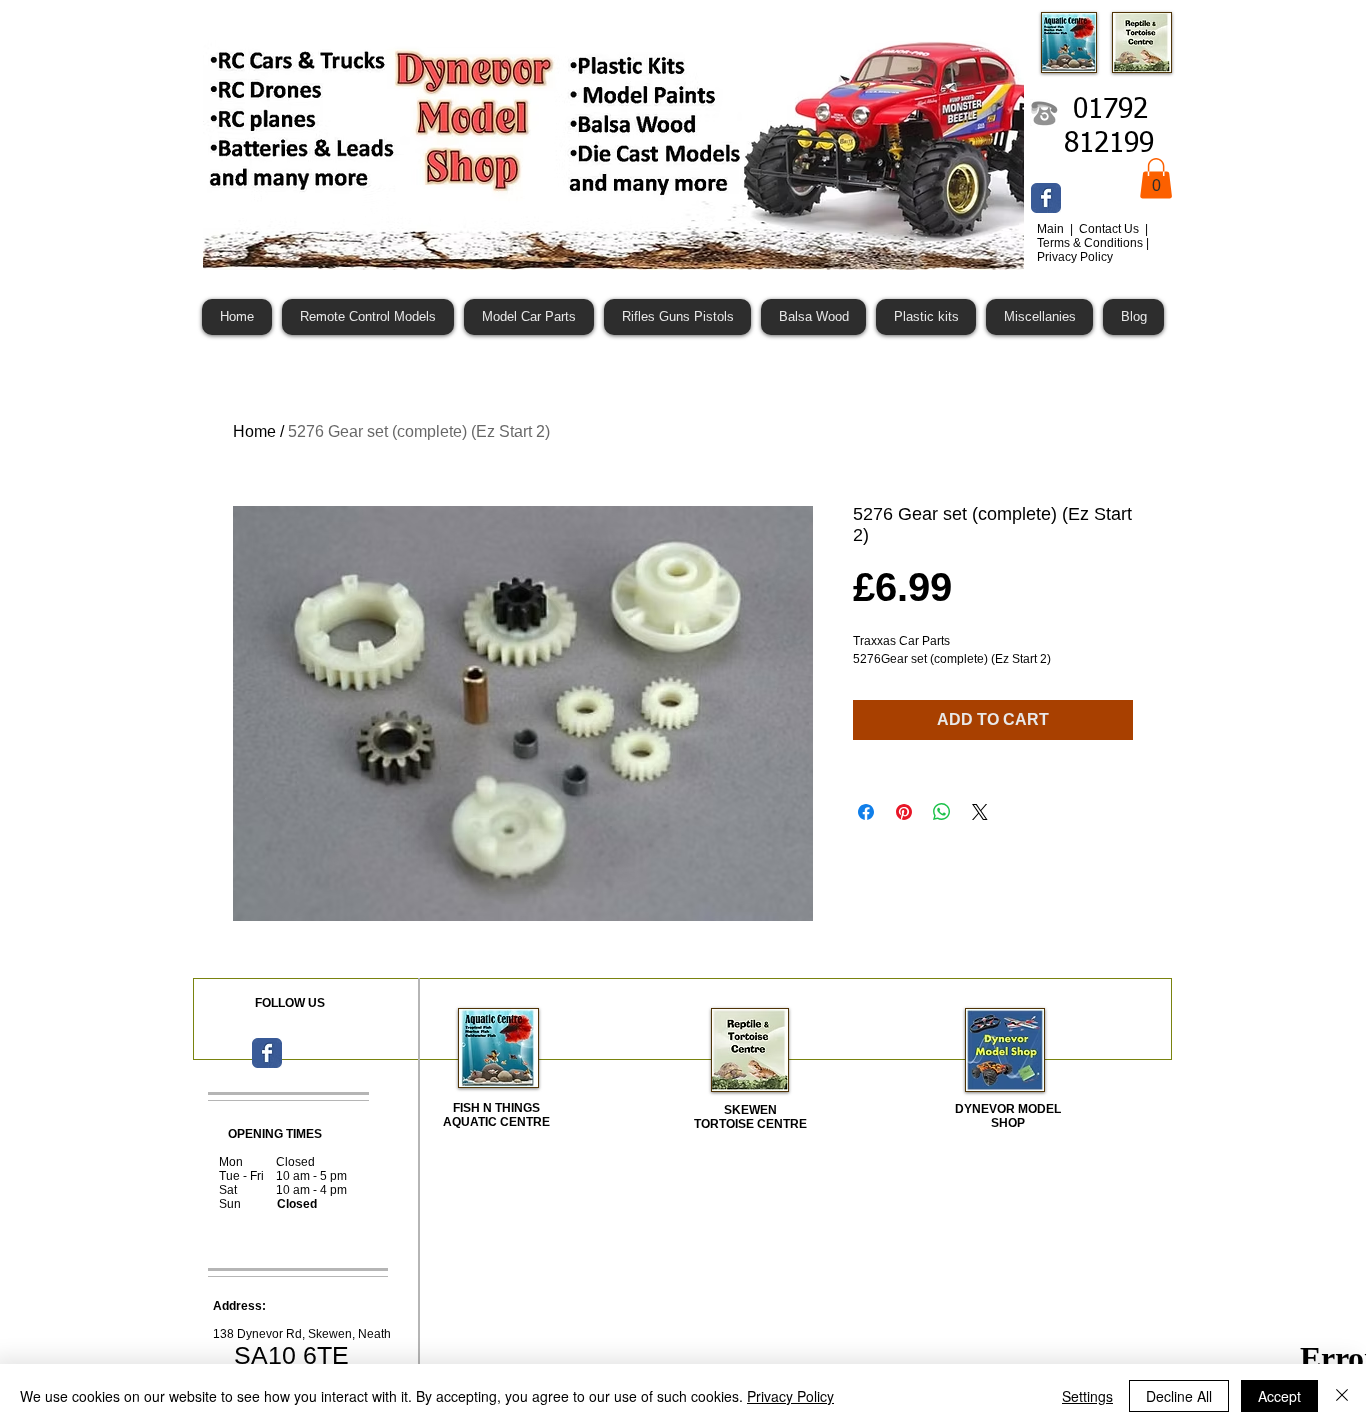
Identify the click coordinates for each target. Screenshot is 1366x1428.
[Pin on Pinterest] (904, 812)
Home (254, 431)
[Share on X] (980, 812)
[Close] (1342, 1396)
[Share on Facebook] (866, 812)
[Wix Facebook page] (1046, 198)
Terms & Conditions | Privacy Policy (1093, 250)
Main (1052, 229)
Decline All (1179, 1396)
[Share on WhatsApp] (942, 812)
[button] (1156, 178)
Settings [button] (1087, 1396)
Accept (1279, 1396)
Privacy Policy (790, 1396)
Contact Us (1110, 229)
